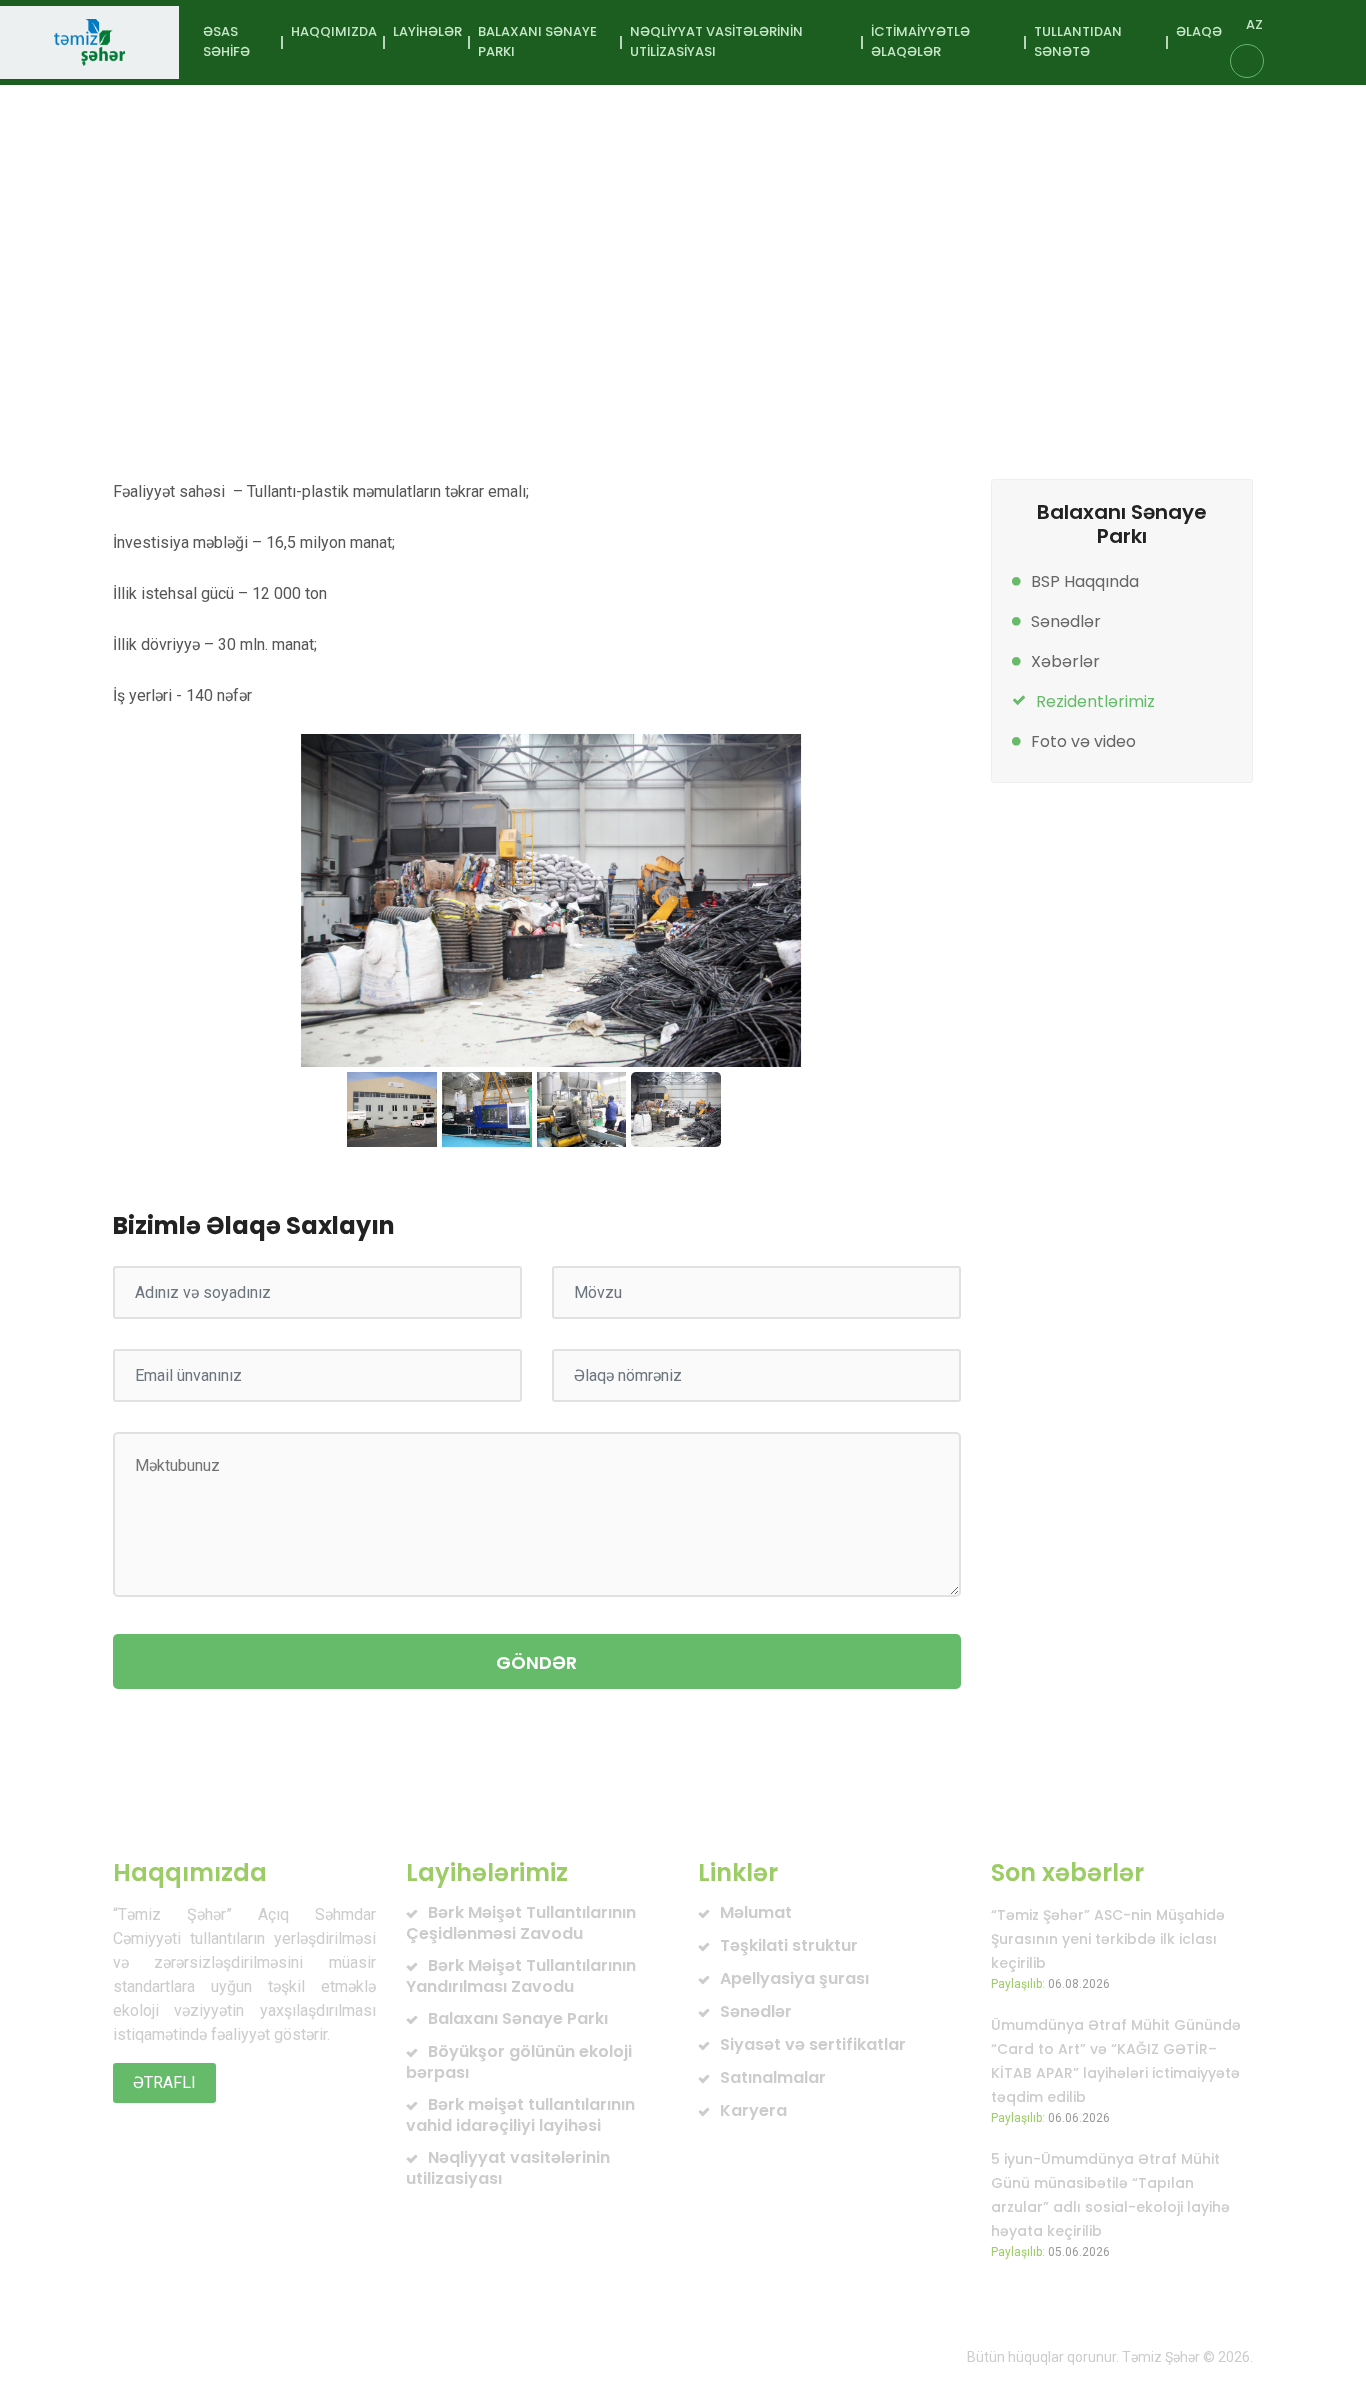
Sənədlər (1066, 621)
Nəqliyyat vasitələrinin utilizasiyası (508, 2168)
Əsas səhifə (226, 41)
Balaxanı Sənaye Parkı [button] (537, 41)
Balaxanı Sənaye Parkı (423, 280)
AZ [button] (1254, 24)
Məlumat (756, 1912)
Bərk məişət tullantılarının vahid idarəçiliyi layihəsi (520, 2115)
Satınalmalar (773, 2077)
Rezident (648, 280)
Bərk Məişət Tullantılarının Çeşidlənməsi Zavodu (521, 1923)
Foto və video (1083, 741)
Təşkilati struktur (789, 1945)
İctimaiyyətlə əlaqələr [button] (920, 41)
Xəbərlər (1065, 661)
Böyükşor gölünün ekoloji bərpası (519, 2062)
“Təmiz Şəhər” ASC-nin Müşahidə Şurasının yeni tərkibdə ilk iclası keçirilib (1108, 1939)
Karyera (753, 2110)
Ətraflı (164, 2082)
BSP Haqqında (1085, 581)
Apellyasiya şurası (794, 1978)
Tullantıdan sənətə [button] (1078, 41)
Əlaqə (1199, 31)
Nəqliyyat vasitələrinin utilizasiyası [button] (716, 41)
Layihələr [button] (427, 31)
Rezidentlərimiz (1095, 701)
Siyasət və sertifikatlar (813, 2044)
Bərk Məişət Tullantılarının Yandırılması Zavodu (521, 1976)
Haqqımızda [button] (334, 31)
